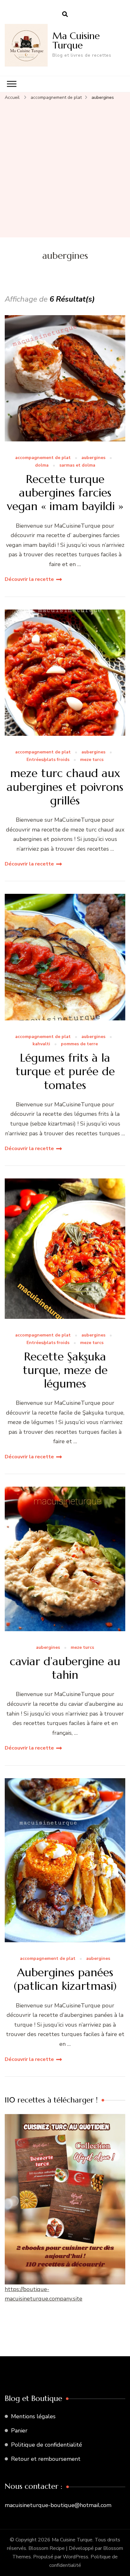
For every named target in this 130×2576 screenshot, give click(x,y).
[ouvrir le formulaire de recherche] (65, 14)
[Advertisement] (65, 169)
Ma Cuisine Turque (76, 40)
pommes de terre (79, 1044)
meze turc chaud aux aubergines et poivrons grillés (65, 787)
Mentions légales (33, 2416)
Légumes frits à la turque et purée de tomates (65, 1071)
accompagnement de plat (43, 458)
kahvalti (41, 1044)
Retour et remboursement (46, 2459)
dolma (42, 465)
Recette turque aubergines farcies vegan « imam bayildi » (65, 493)
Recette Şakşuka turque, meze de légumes (65, 1370)
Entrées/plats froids (48, 760)
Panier (19, 2431)
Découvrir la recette (29, 579)
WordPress (76, 2557)
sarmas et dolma (77, 465)
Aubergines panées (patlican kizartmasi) (65, 1979)
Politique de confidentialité (47, 2445)
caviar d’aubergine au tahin (65, 1668)
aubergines (93, 458)
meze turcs (92, 760)
